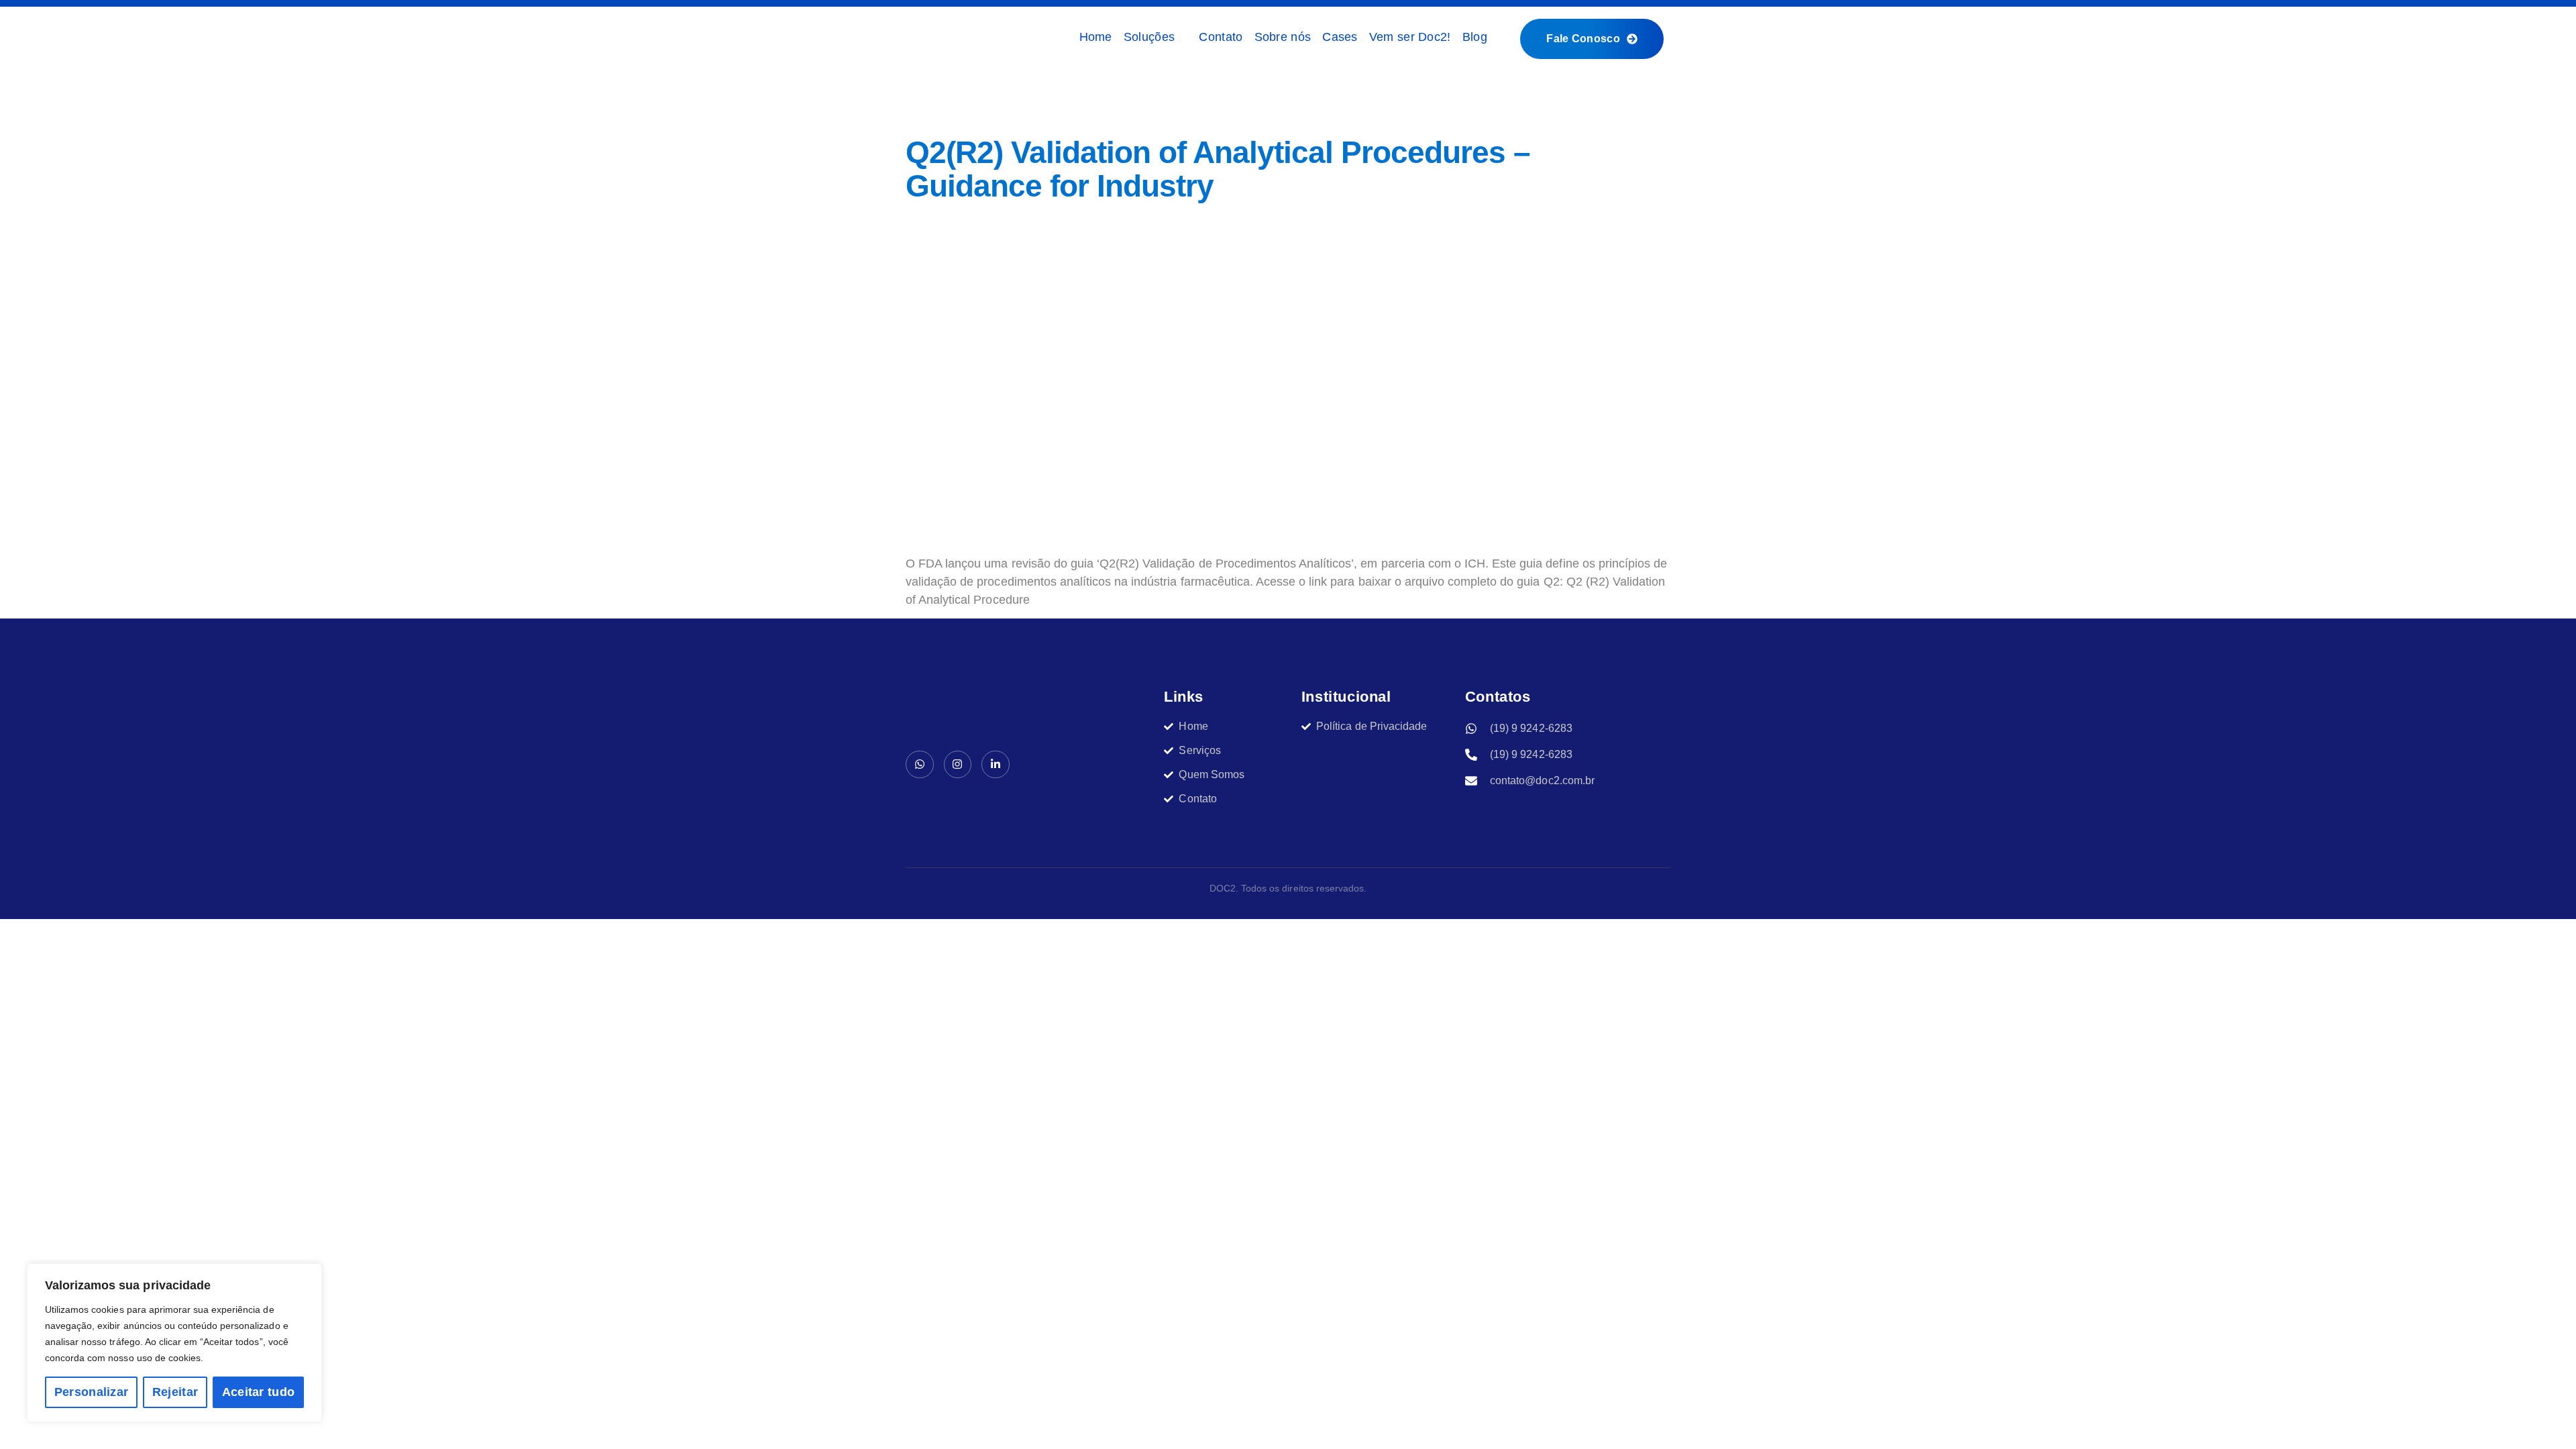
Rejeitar (175, 1392)
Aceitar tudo (259, 1392)
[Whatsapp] (920, 765)
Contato (1221, 37)
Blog (1475, 37)
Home (1096, 37)
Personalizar (92, 1392)
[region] (174, 1343)
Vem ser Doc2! (1410, 37)
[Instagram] (958, 765)
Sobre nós (1283, 37)
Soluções (1149, 37)
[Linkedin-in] (996, 765)
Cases (1340, 37)
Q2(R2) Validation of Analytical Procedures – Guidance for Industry (1218, 169)
